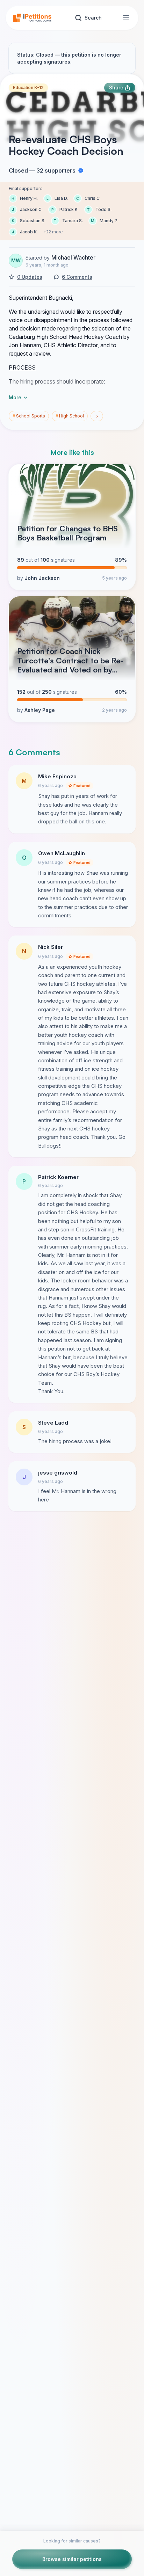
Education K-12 (28, 88)
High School (70, 416)
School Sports (29, 416)
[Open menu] (126, 18)
